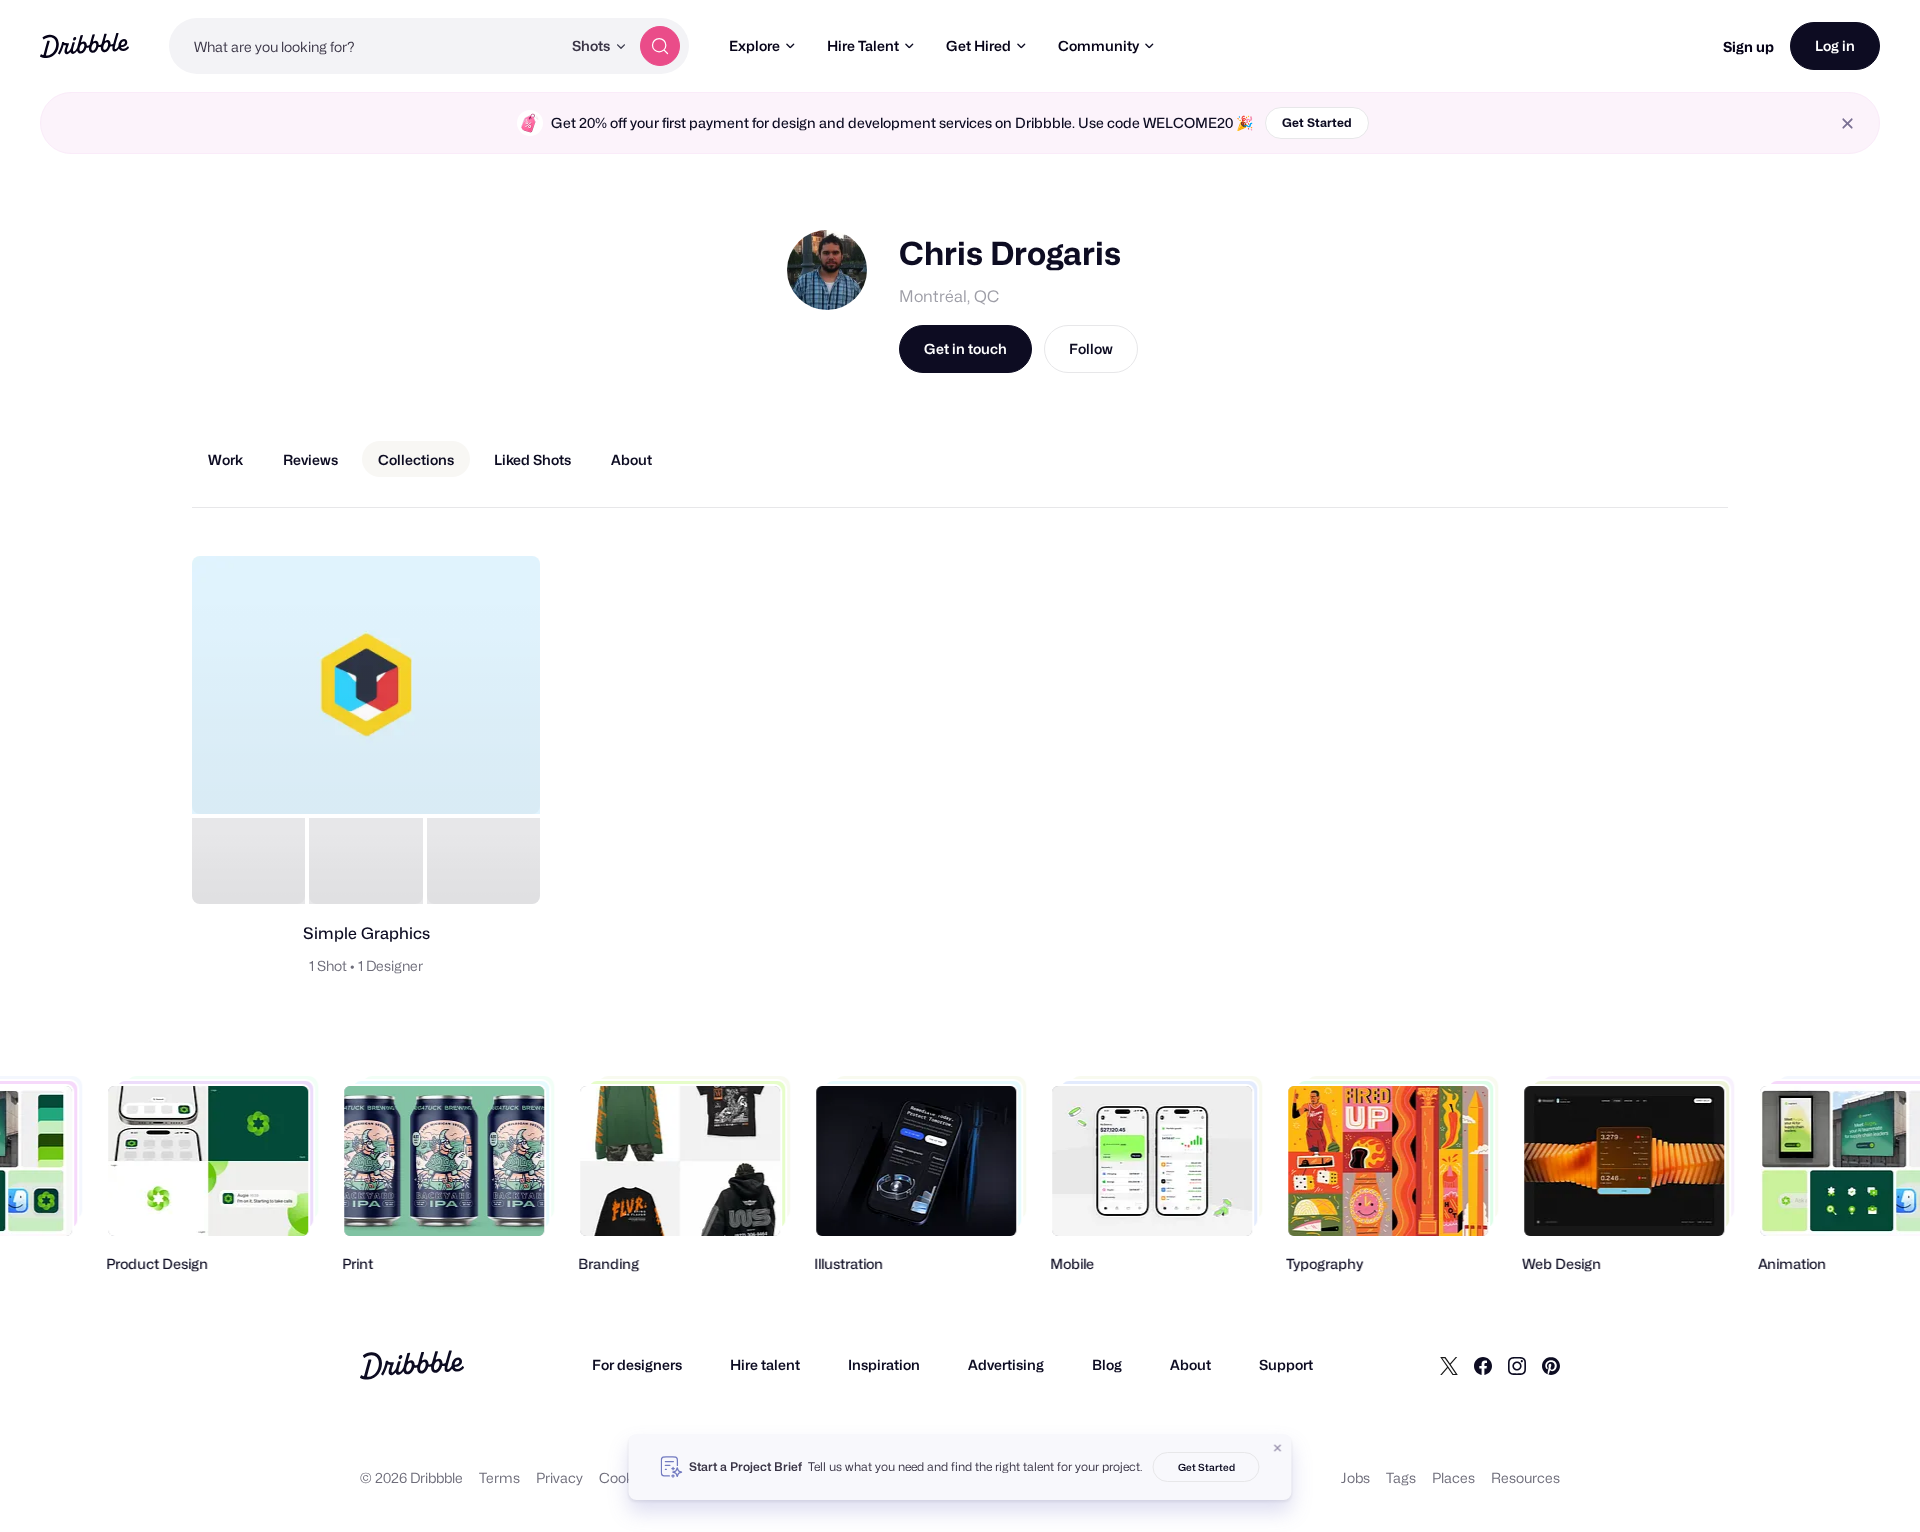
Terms (499, 1477)
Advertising (1006, 1364)
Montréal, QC (949, 296)
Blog (1107, 1364)
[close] (1847, 123)
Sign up (1748, 46)
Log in (1835, 45)
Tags (1401, 1477)
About (1190, 1364)
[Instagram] (1517, 1365)
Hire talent (765, 1364)
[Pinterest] (1551, 1365)
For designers (637, 1364)
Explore (754, 45)
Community (1098, 45)
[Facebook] (1483, 1365)
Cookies (625, 1477)
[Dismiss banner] (1278, 1448)
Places (1453, 1477)
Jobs (1355, 1477)
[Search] (660, 46)
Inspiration (884, 1364)
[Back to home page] (84, 45)
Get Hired (978, 45)
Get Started (1317, 122)
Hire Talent (863, 45)
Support (1286, 1364)
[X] (1449, 1365)
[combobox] (365, 46)
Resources (1525, 1477)
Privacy (559, 1477)
